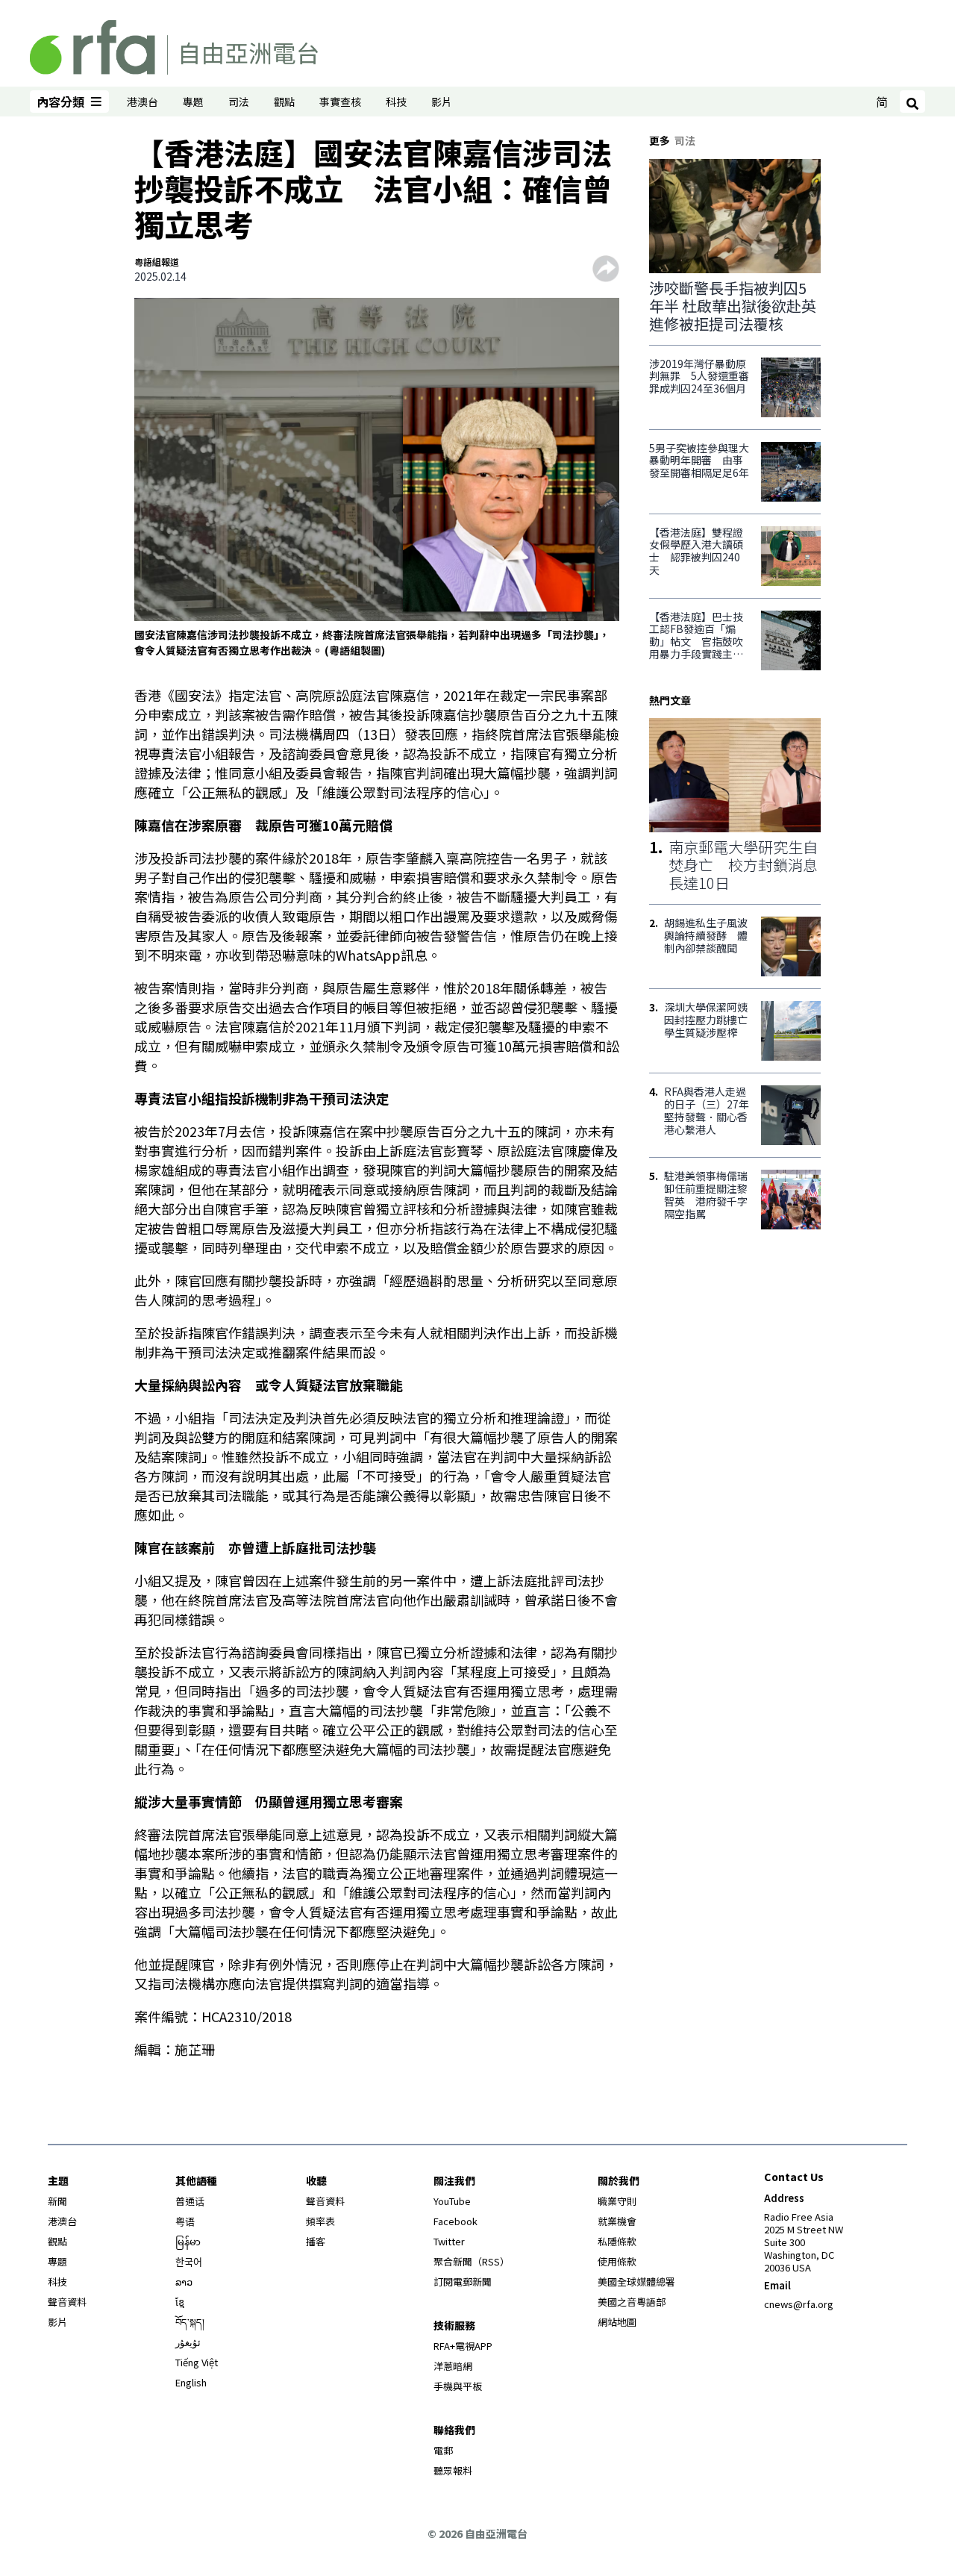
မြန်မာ (188, 2241)
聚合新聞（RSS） (472, 2261)
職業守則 (617, 2201)
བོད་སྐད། (190, 2322)
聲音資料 (67, 2302)
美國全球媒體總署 (636, 2282)
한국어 (189, 2261)
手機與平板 (458, 2386)
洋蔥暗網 (453, 2366)
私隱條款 (617, 2241)
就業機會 (617, 2221)
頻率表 (320, 2221)
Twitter (449, 2241)
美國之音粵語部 (632, 2302)
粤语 (185, 2221)
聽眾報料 (453, 2470)
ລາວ (184, 2282)
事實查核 (340, 102)
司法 (239, 102)
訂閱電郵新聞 (463, 2282)
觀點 (284, 102)
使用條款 (617, 2261)
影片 (442, 102)
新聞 (57, 2201)
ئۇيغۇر (188, 2342)
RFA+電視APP (463, 2346)
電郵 (443, 2450)
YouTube (452, 2201)
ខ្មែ (180, 2302)
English (191, 2382)
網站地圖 (617, 2322)
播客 (316, 2241)
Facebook (455, 2221)
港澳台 (143, 102)
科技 (396, 102)
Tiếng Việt (197, 2362)
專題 (193, 102)
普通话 (190, 2201)
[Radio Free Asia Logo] (174, 45)
